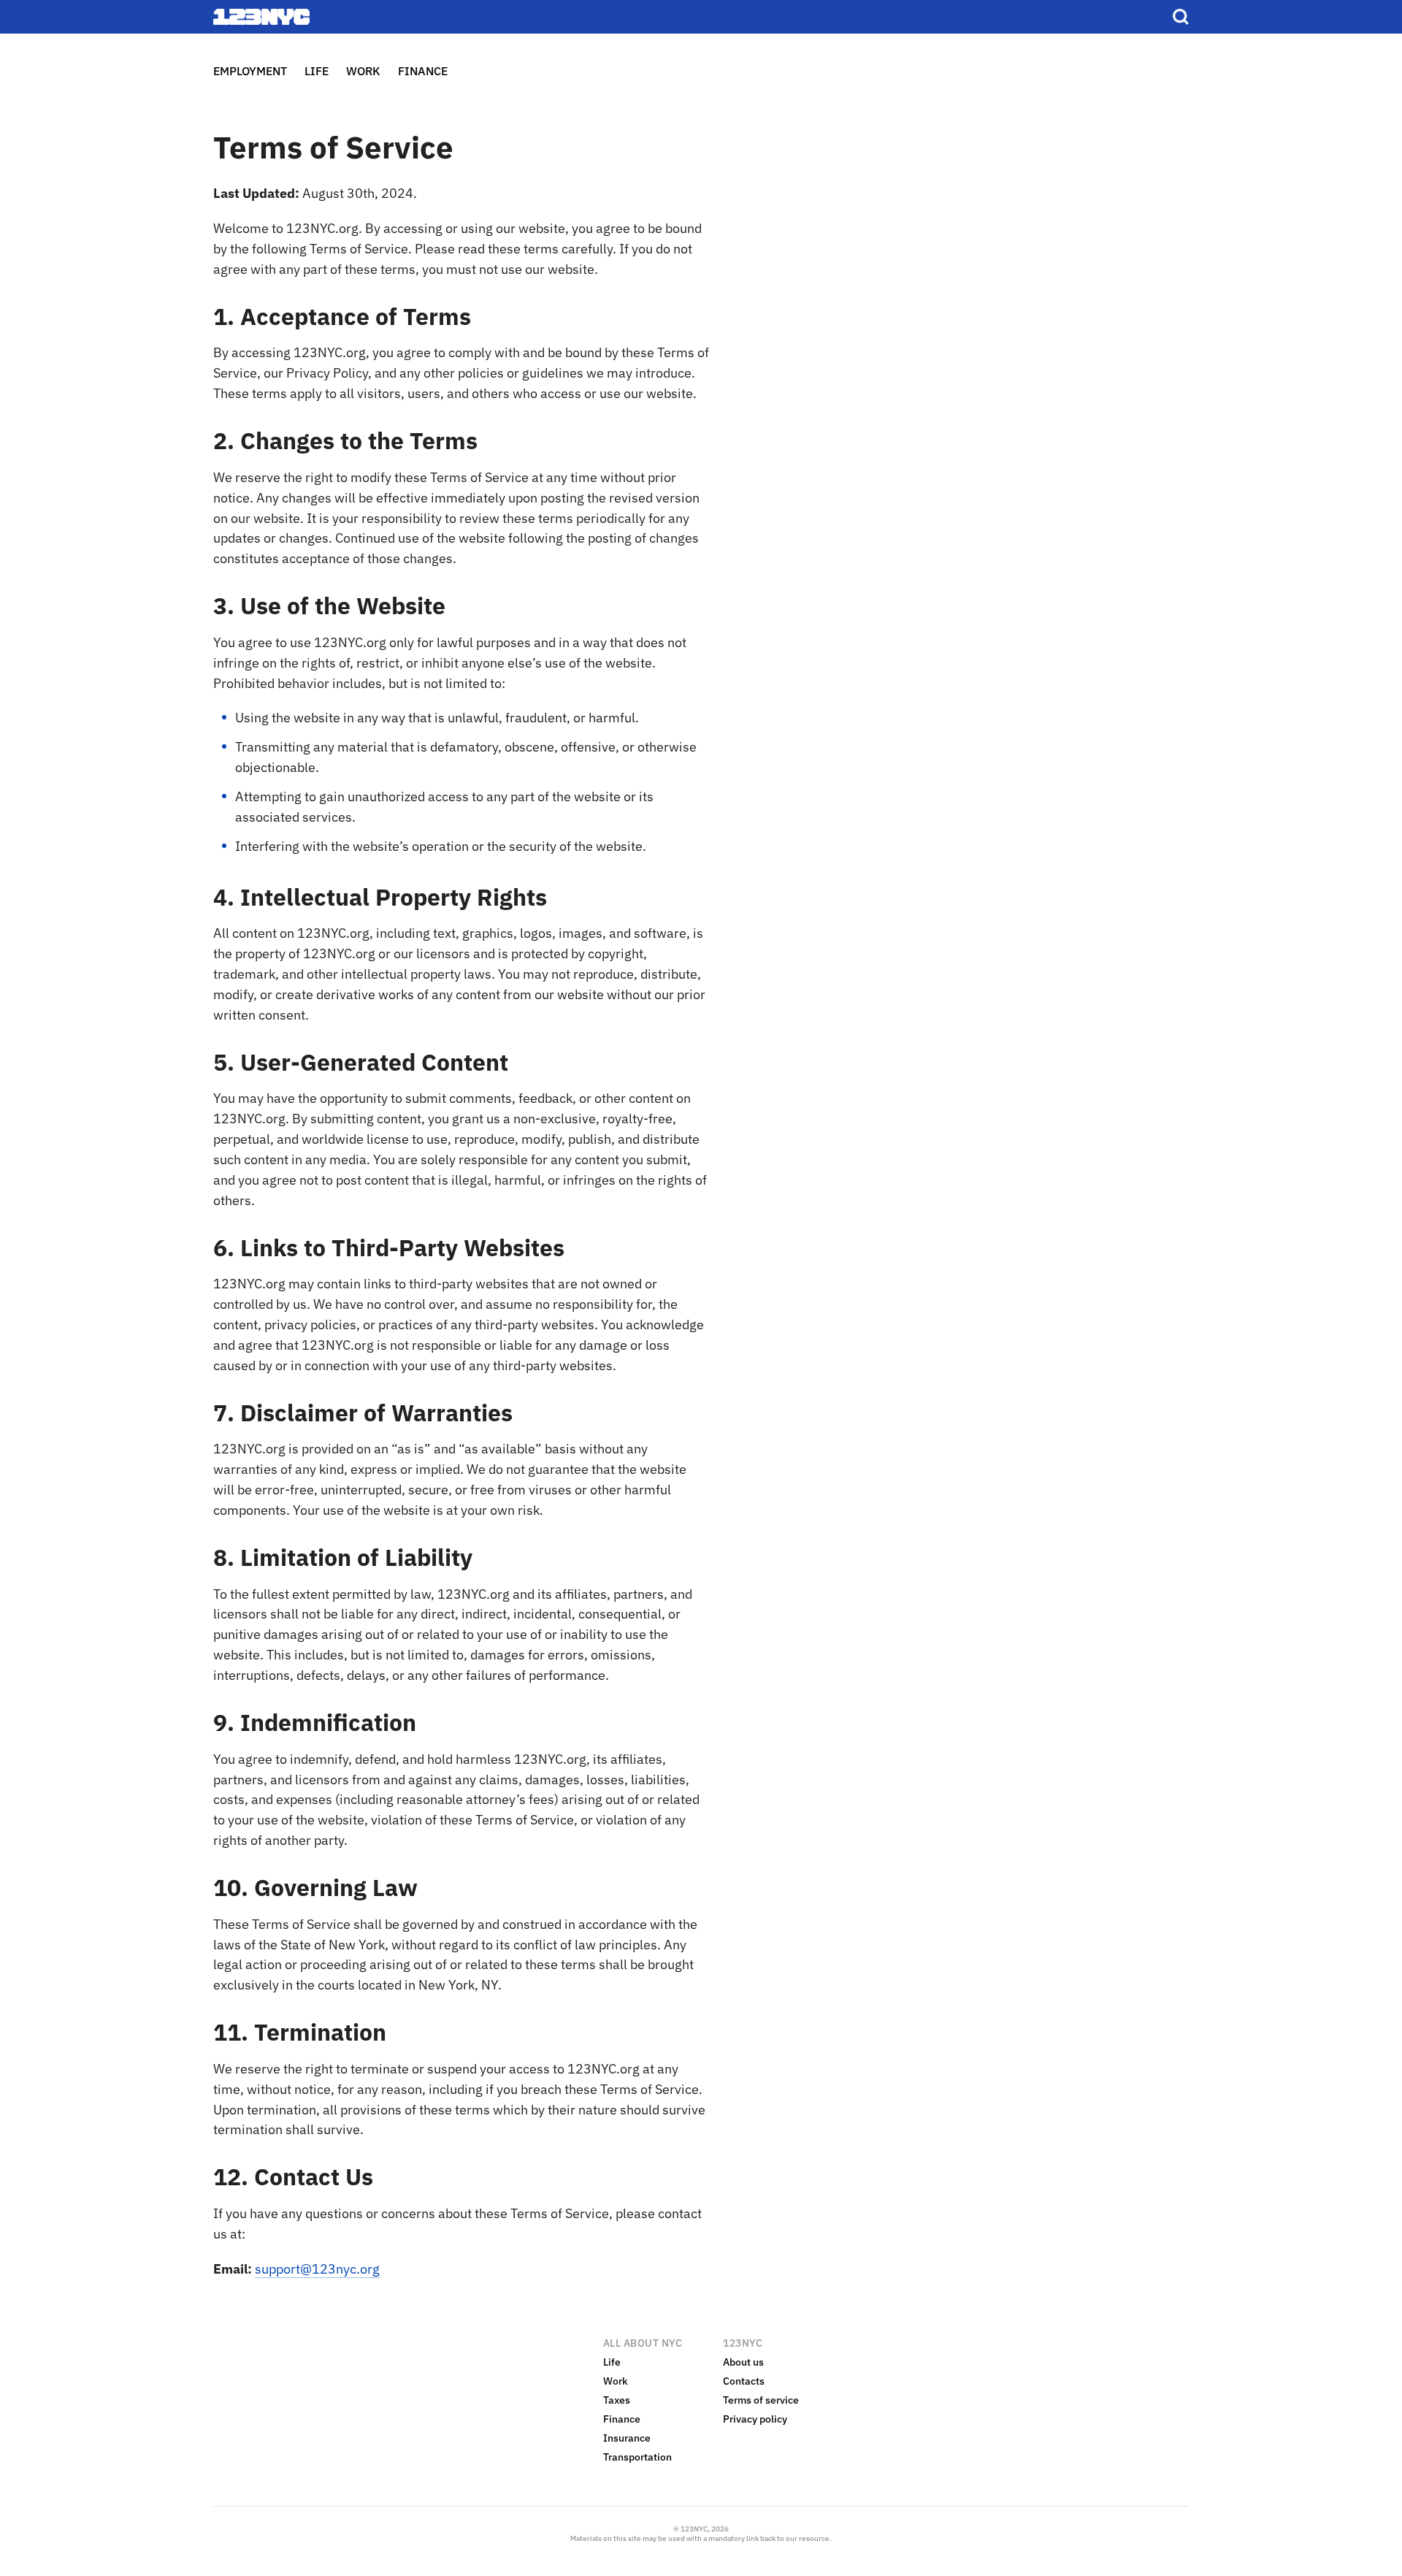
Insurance (627, 2438)
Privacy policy (755, 2419)
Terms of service (761, 2400)
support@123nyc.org (317, 2269)
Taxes (617, 2400)
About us (743, 2362)
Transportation (637, 2457)
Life (612, 2362)
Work (616, 2381)
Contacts (744, 2381)
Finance (622, 2419)
